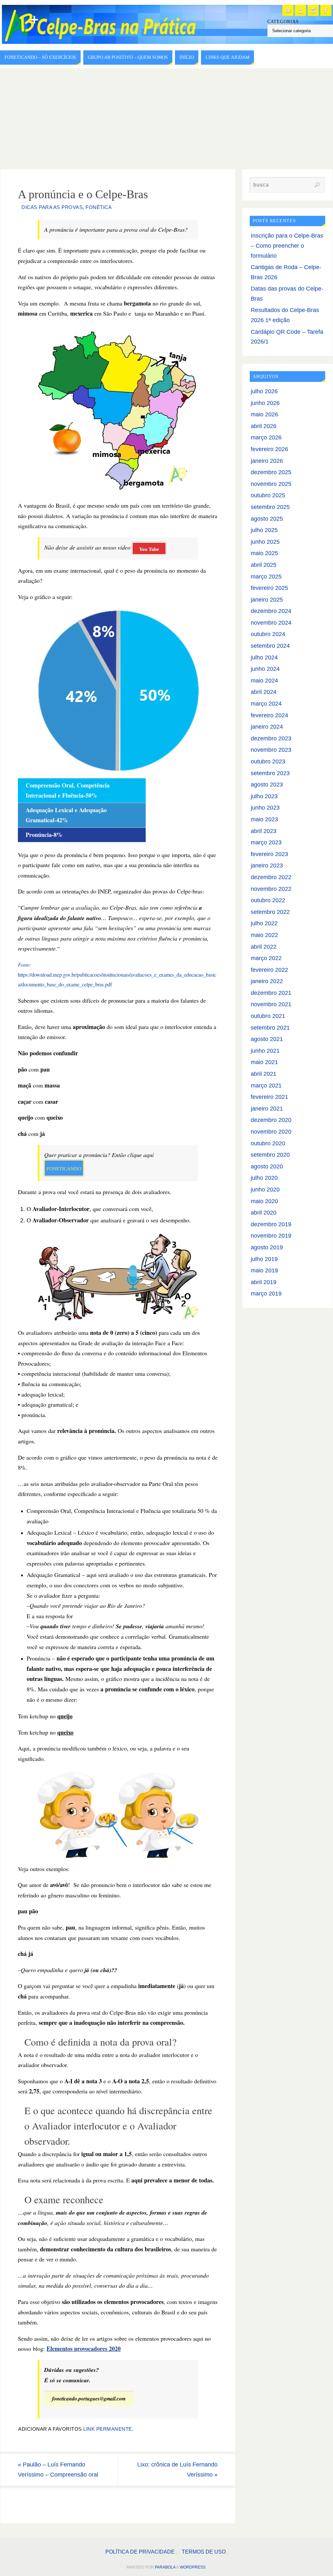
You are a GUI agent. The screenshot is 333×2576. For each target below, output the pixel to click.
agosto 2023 (267, 785)
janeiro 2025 (267, 600)
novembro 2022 (271, 889)
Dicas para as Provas (52, 207)
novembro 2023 (271, 750)
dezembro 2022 (271, 877)
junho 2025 (265, 542)
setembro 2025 (270, 507)
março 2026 (266, 437)
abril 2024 (264, 692)
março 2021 (266, 1086)
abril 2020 (264, 1213)
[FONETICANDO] (300, 10)
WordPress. (193, 2567)
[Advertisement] (166, 117)
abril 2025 (264, 565)
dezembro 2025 (271, 472)
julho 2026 (264, 391)
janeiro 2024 (267, 727)
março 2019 (266, 1294)
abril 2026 (264, 426)
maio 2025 (264, 553)
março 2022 (266, 958)
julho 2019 (264, 1259)
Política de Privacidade (140, 2552)
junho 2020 (265, 1190)
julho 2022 (264, 923)
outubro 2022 (268, 900)
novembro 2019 (271, 1236)
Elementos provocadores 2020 (84, 2348)
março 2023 (266, 842)
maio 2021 (264, 1062)
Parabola (165, 2567)
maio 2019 (264, 1270)
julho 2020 (264, 1178)
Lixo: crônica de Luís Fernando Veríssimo (177, 2470)
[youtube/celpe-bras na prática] (288, 10)
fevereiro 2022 (269, 970)
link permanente (108, 2429)
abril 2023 (264, 831)
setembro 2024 (270, 646)
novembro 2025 (271, 484)
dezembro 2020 (271, 1120)
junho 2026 (265, 403)
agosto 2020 (267, 1166)
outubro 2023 (268, 761)
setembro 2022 (270, 912)
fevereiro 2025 (269, 588)
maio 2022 (264, 935)
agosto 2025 (267, 519)
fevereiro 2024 (269, 715)
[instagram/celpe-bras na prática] (313, 10)
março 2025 (266, 577)
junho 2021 (265, 1051)
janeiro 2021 (267, 1109)
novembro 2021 (271, 1004)
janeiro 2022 (267, 981)
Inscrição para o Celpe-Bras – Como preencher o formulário (287, 246)
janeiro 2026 (267, 461)
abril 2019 (264, 1282)
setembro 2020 (270, 1155)
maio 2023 (264, 819)
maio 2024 (264, 681)
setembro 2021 (270, 1028)
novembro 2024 (271, 623)
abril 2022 (264, 947)
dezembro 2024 (271, 611)
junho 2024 (265, 669)
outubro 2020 (268, 1143)
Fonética (99, 207)
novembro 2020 (271, 1132)
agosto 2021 (267, 1039)
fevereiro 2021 (269, 1097)
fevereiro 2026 (269, 449)
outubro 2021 (268, 1016)
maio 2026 (264, 414)
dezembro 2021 (271, 993)
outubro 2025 (268, 495)
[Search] (317, 185)
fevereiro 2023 (269, 854)
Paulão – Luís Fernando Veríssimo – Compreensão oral (58, 2470)
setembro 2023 (270, 773)
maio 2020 (264, 1201)
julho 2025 (264, 530)
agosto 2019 (267, 1247)
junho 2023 (265, 808)
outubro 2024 (268, 634)
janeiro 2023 (267, 865)
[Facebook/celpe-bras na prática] (326, 10)
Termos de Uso (204, 2552)
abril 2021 (264, 1074)
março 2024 (266, 704)
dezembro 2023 (271, 738)
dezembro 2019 (271, 1224)
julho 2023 (264, 796)
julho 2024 (264, 657)
